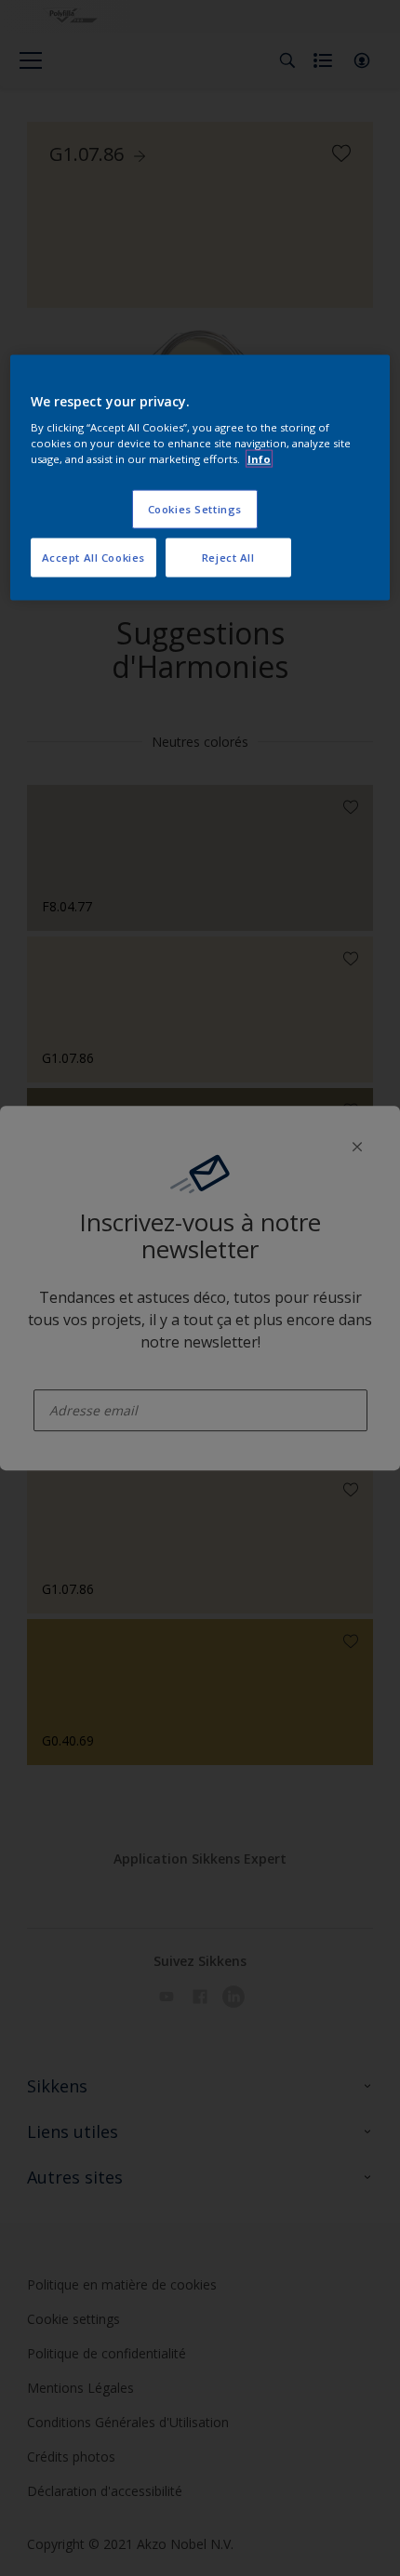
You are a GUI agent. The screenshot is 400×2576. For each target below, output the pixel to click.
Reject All (228, 558)
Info (259, 459)
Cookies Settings (195, 509)
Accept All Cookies (93, 558)
